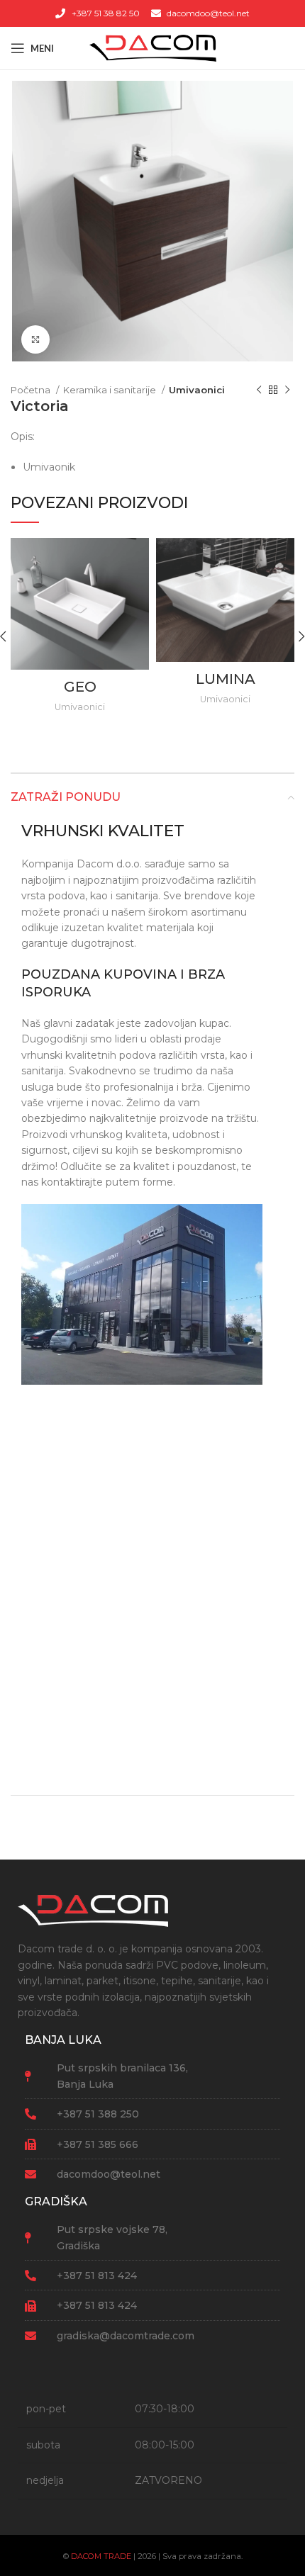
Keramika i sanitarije (111, 390)
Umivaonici (197, 390)
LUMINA (226, 679)
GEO (80, 687)
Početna (32, 390)
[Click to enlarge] (35, 339)
